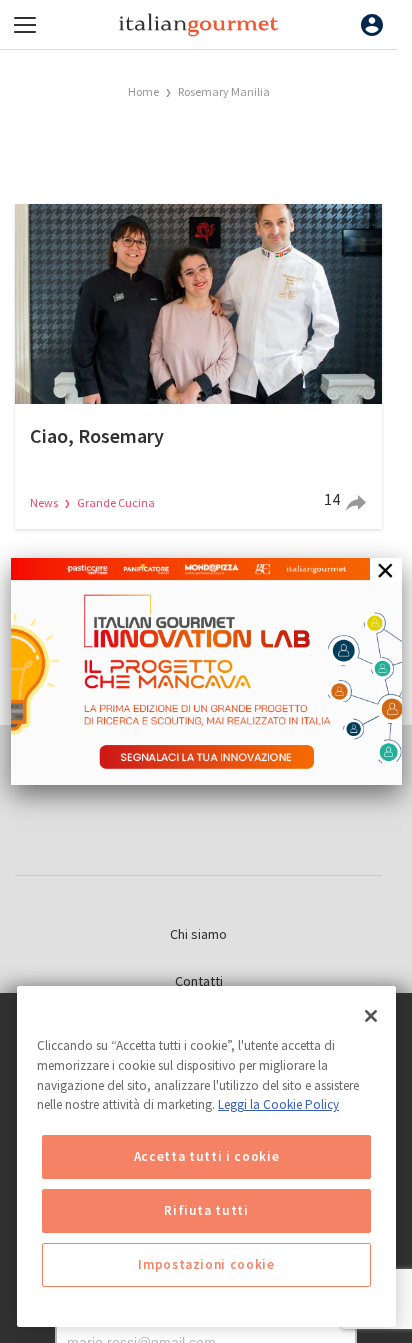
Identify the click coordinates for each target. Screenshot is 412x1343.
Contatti (199, 981)
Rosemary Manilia (224, 91)
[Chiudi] (371, 1016)
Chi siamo (198, 934)
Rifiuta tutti (206, 1210)
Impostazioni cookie (206, 1264)
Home (143, 91)
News (45, 502)
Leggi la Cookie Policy (278, 1104)
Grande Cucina (116, 502)
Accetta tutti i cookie (206, 1156)
